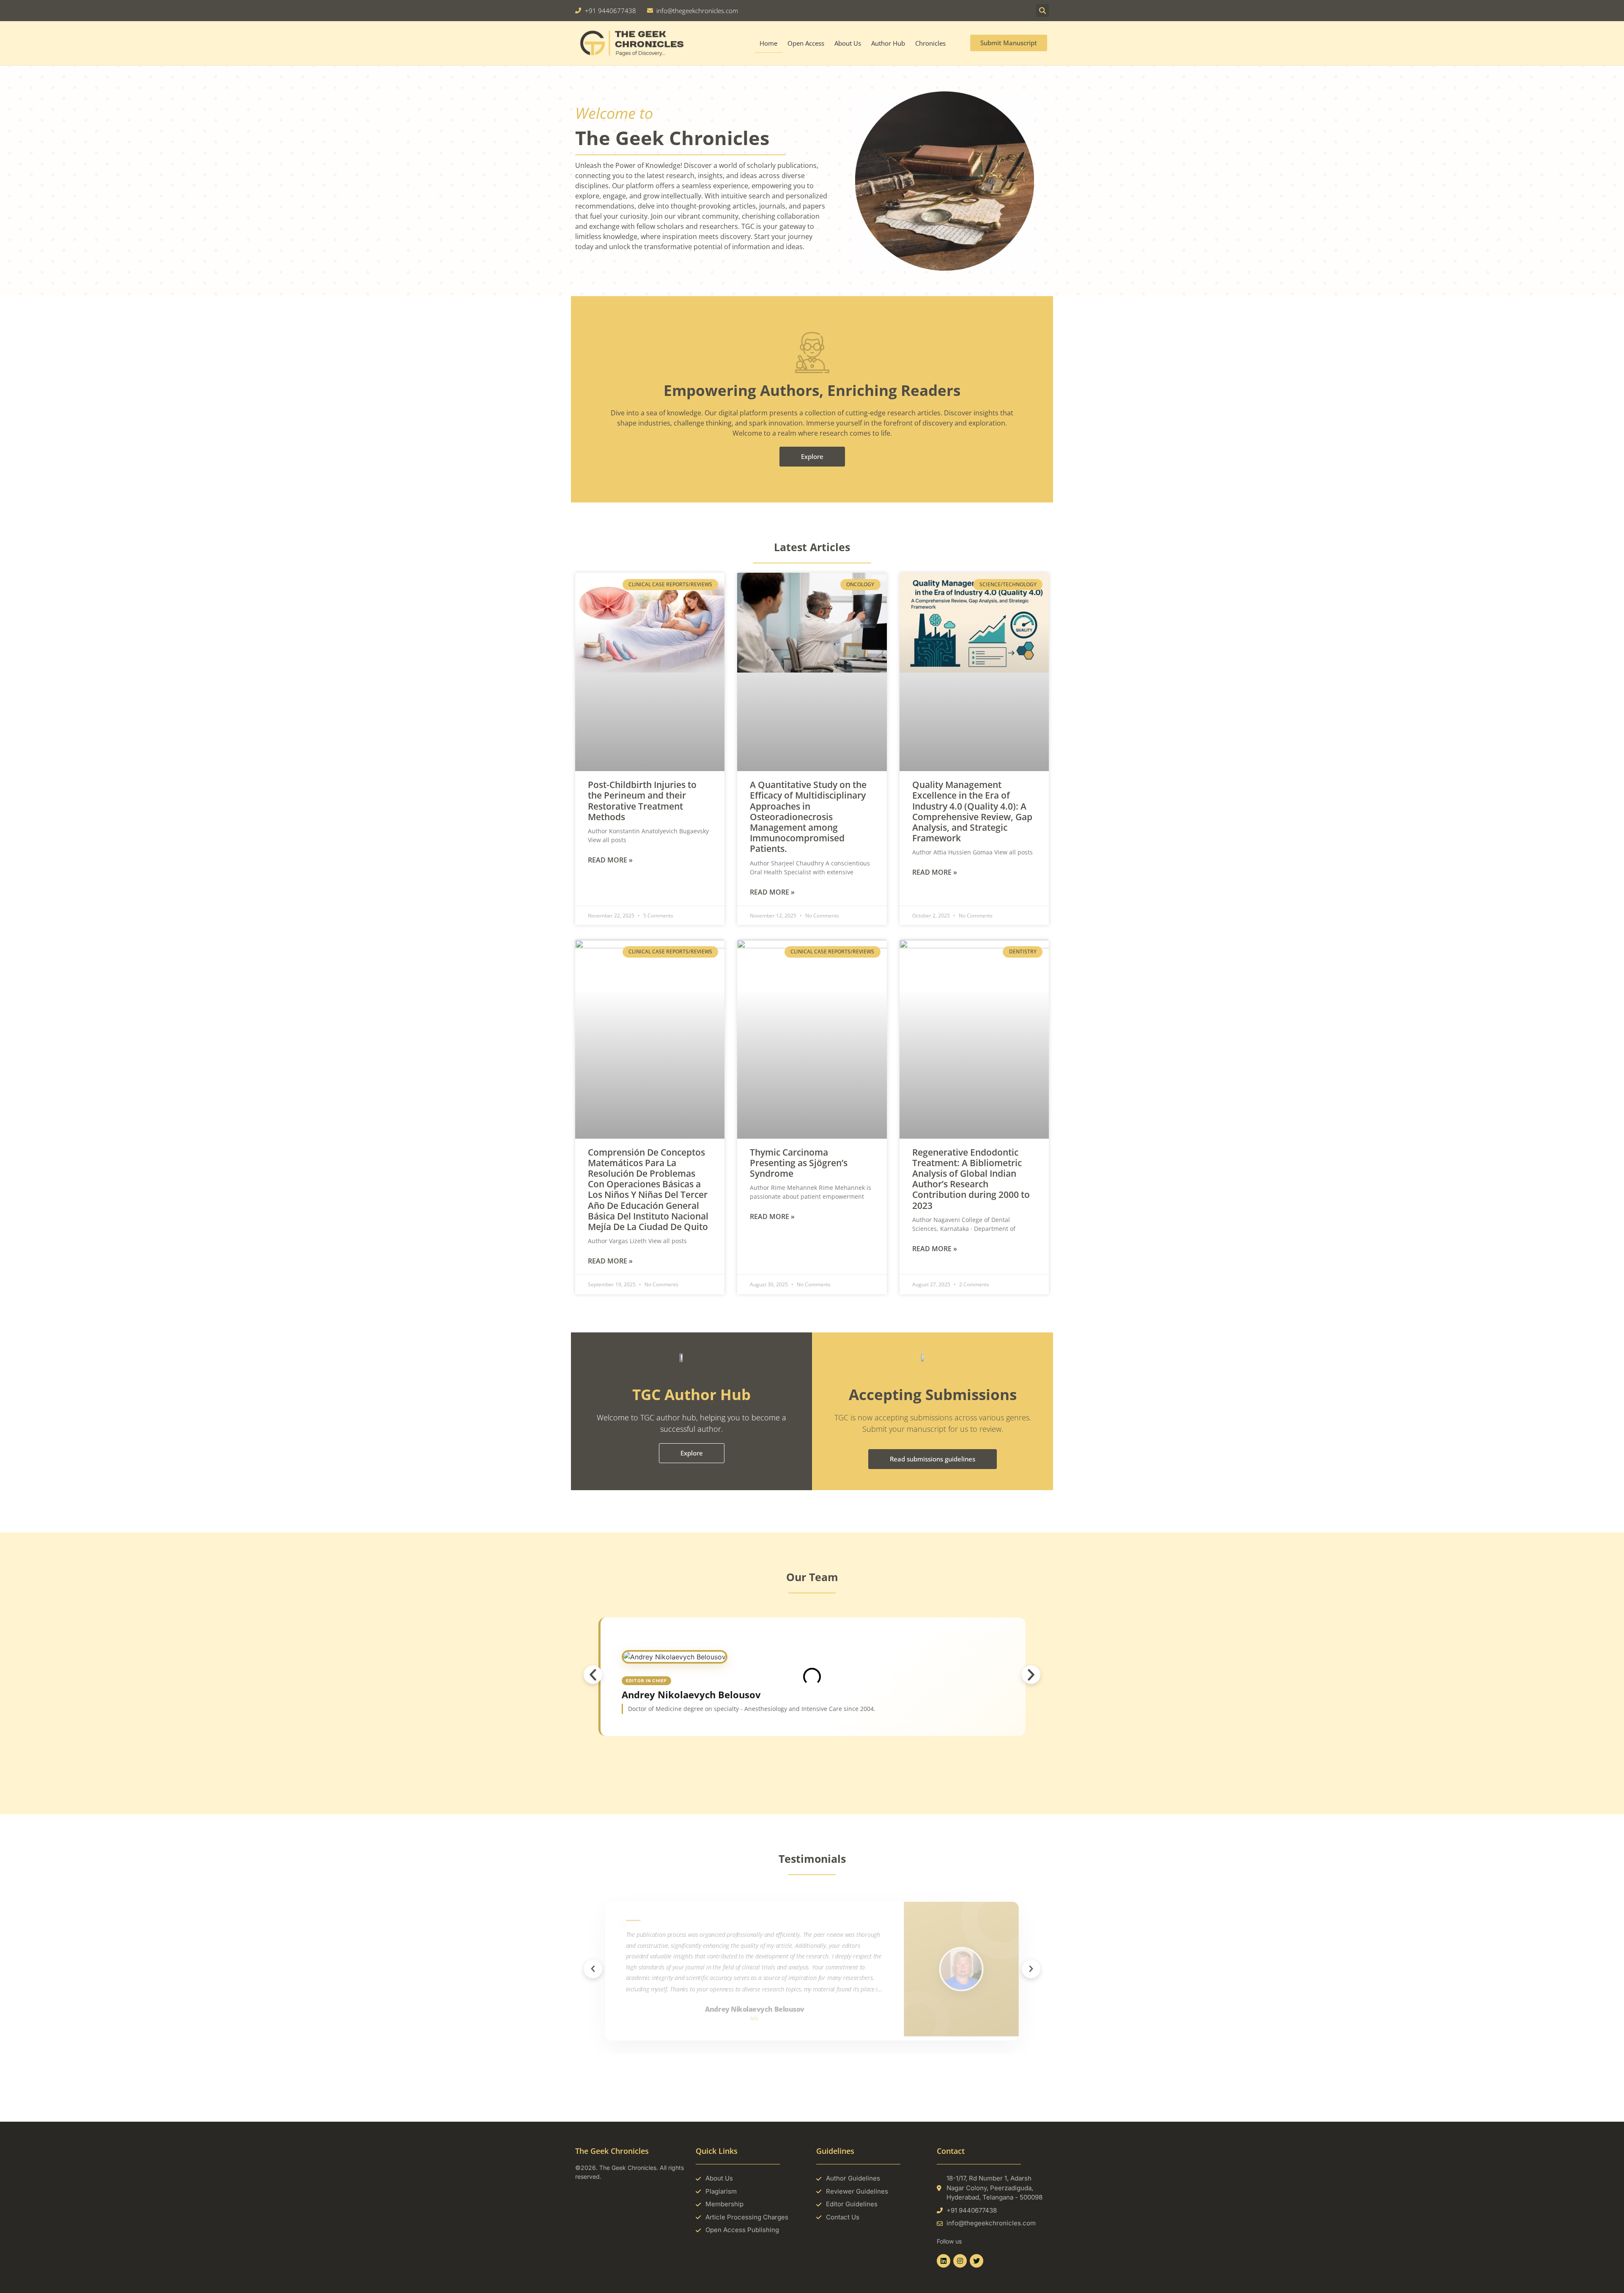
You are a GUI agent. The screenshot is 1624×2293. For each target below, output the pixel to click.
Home (768, 43)
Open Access (806, 43)
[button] (1042, 11)
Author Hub (888, 43)
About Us (848, 43)
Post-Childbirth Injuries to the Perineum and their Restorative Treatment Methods (642, 801)
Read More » (610, 860)
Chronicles (930, 43)
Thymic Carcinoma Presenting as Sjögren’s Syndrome (799, 1163)
